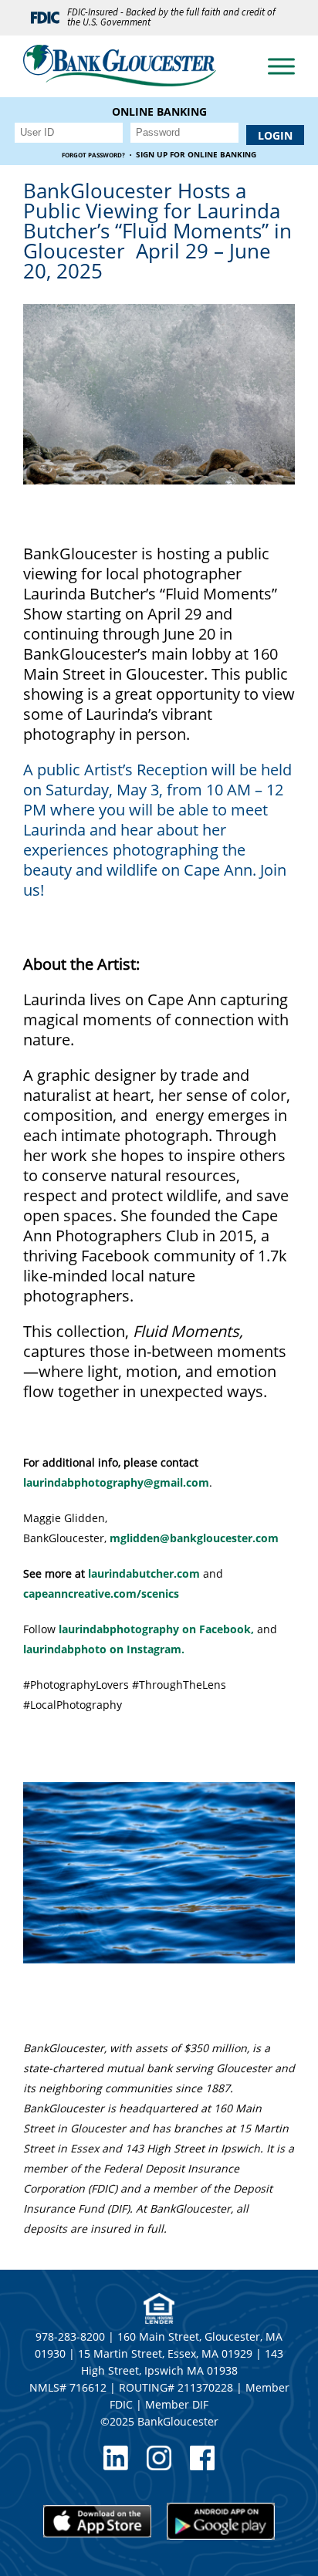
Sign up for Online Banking (196, 155)
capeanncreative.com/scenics (101, 1594)
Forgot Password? (93, 155)
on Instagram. (104, 1649)
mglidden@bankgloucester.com (194, 1538)
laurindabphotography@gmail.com (116, 1482)
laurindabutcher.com (144, 1573)
